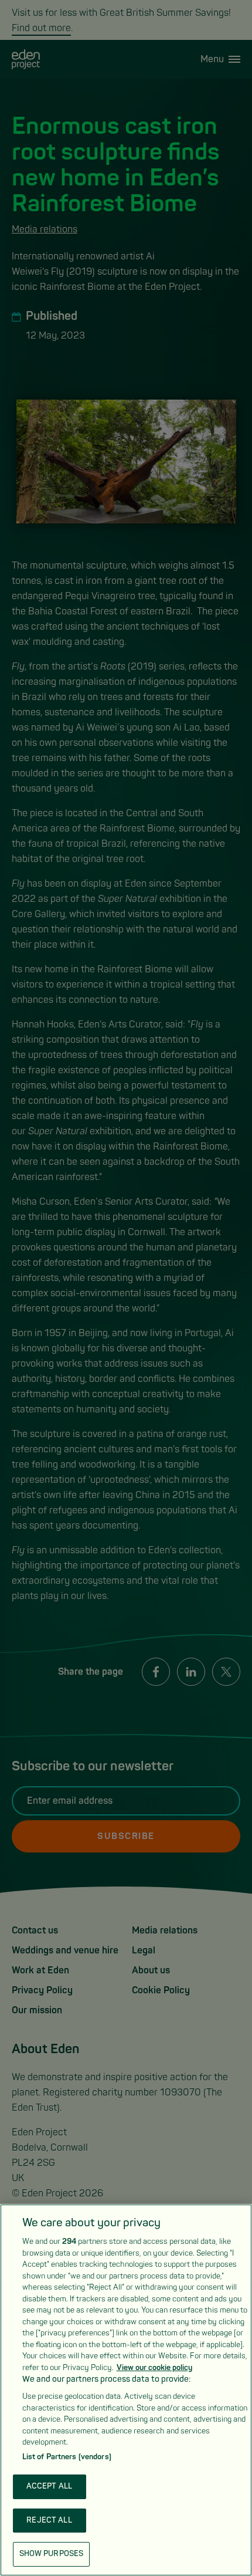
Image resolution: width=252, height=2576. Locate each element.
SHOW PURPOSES (52, 2554)
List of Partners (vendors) (67, 2457)
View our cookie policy (154, 2368)
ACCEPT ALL (49, 2486)
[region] (126, 2390)
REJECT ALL (49, 2520)
